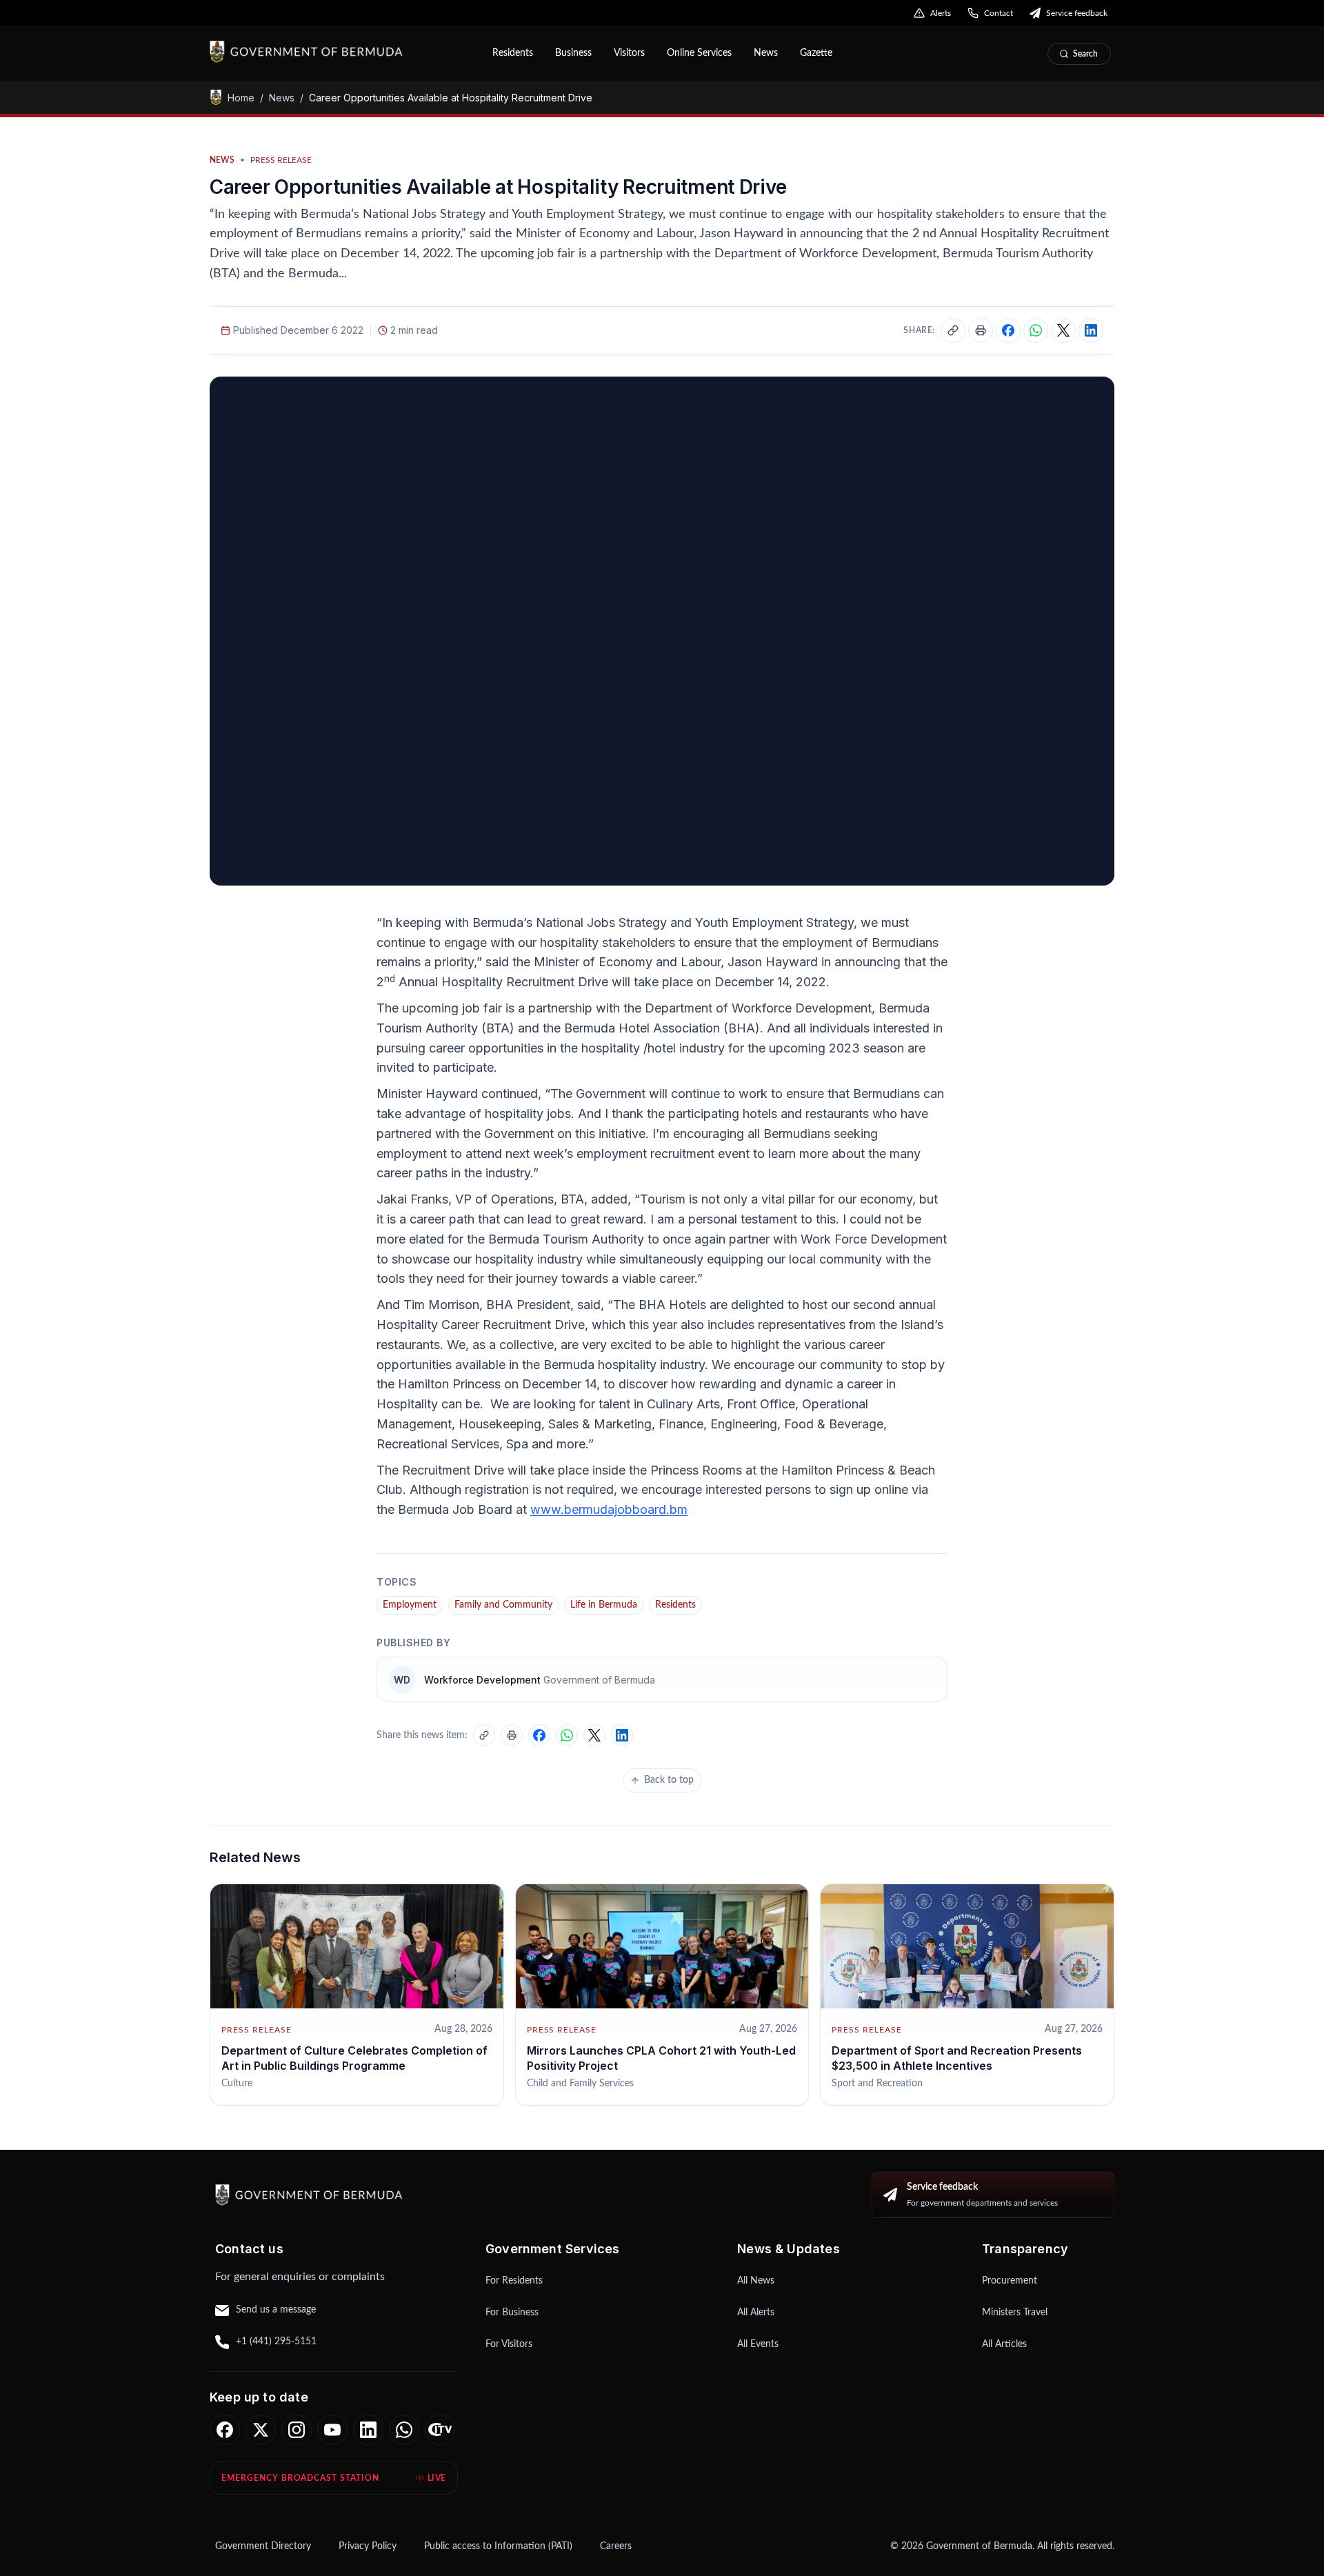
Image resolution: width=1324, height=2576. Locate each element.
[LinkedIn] (368, 2430)
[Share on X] (1063, 330)
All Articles (1004, 2344)
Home (241, 97)
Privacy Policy (368, 2546)
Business (573, 53)
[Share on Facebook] (1008, 330)
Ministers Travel (1015, 2313)
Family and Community (503, 1605)
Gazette (816, 53)
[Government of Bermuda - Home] (341, 52)
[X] (261, 2430)
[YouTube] (332, 2430)
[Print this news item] (981, 330)
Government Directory (263, 2546)
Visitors (629, 53)
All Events (758, 2344)
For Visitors (509, 2344)
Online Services (699, 53)
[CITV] (440, 2430)
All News (756, 2281)
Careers (616, 2546)
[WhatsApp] (404, 2430)
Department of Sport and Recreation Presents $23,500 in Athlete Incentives (957, 2058)
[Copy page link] (953, 330)
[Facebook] (225, 2430)
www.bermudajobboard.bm (609, 1509)
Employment (410, 1605)
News (766, 53)
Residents (513, 53)
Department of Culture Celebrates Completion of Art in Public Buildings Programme (354, 2058)
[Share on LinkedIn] (1091, 330)
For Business (512, 2313)
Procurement (1010, 2281)
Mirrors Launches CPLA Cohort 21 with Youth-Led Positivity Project (661, 2058)
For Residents (514, 2281)
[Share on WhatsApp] (1036, 330)
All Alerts (756, 2313)
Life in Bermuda (604, 1605)
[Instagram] (297, 2430)
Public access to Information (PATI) (498, 2546)
